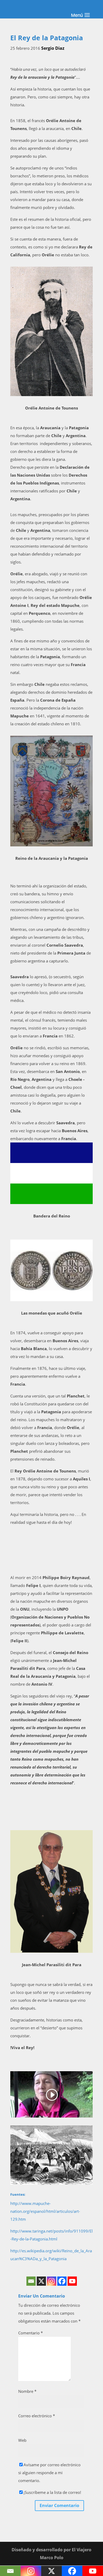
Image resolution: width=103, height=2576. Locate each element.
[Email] (31, 2281)
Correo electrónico (37, 2416)
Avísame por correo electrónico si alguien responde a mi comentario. (49, 2473)
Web (22, 2440)
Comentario (31, 2333)
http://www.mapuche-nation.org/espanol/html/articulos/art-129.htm (45, 2211)
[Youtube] (72, 2281)
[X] (41, 2281)
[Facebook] (62, 2281)
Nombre (27, 2391)
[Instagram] (52, 2281)
